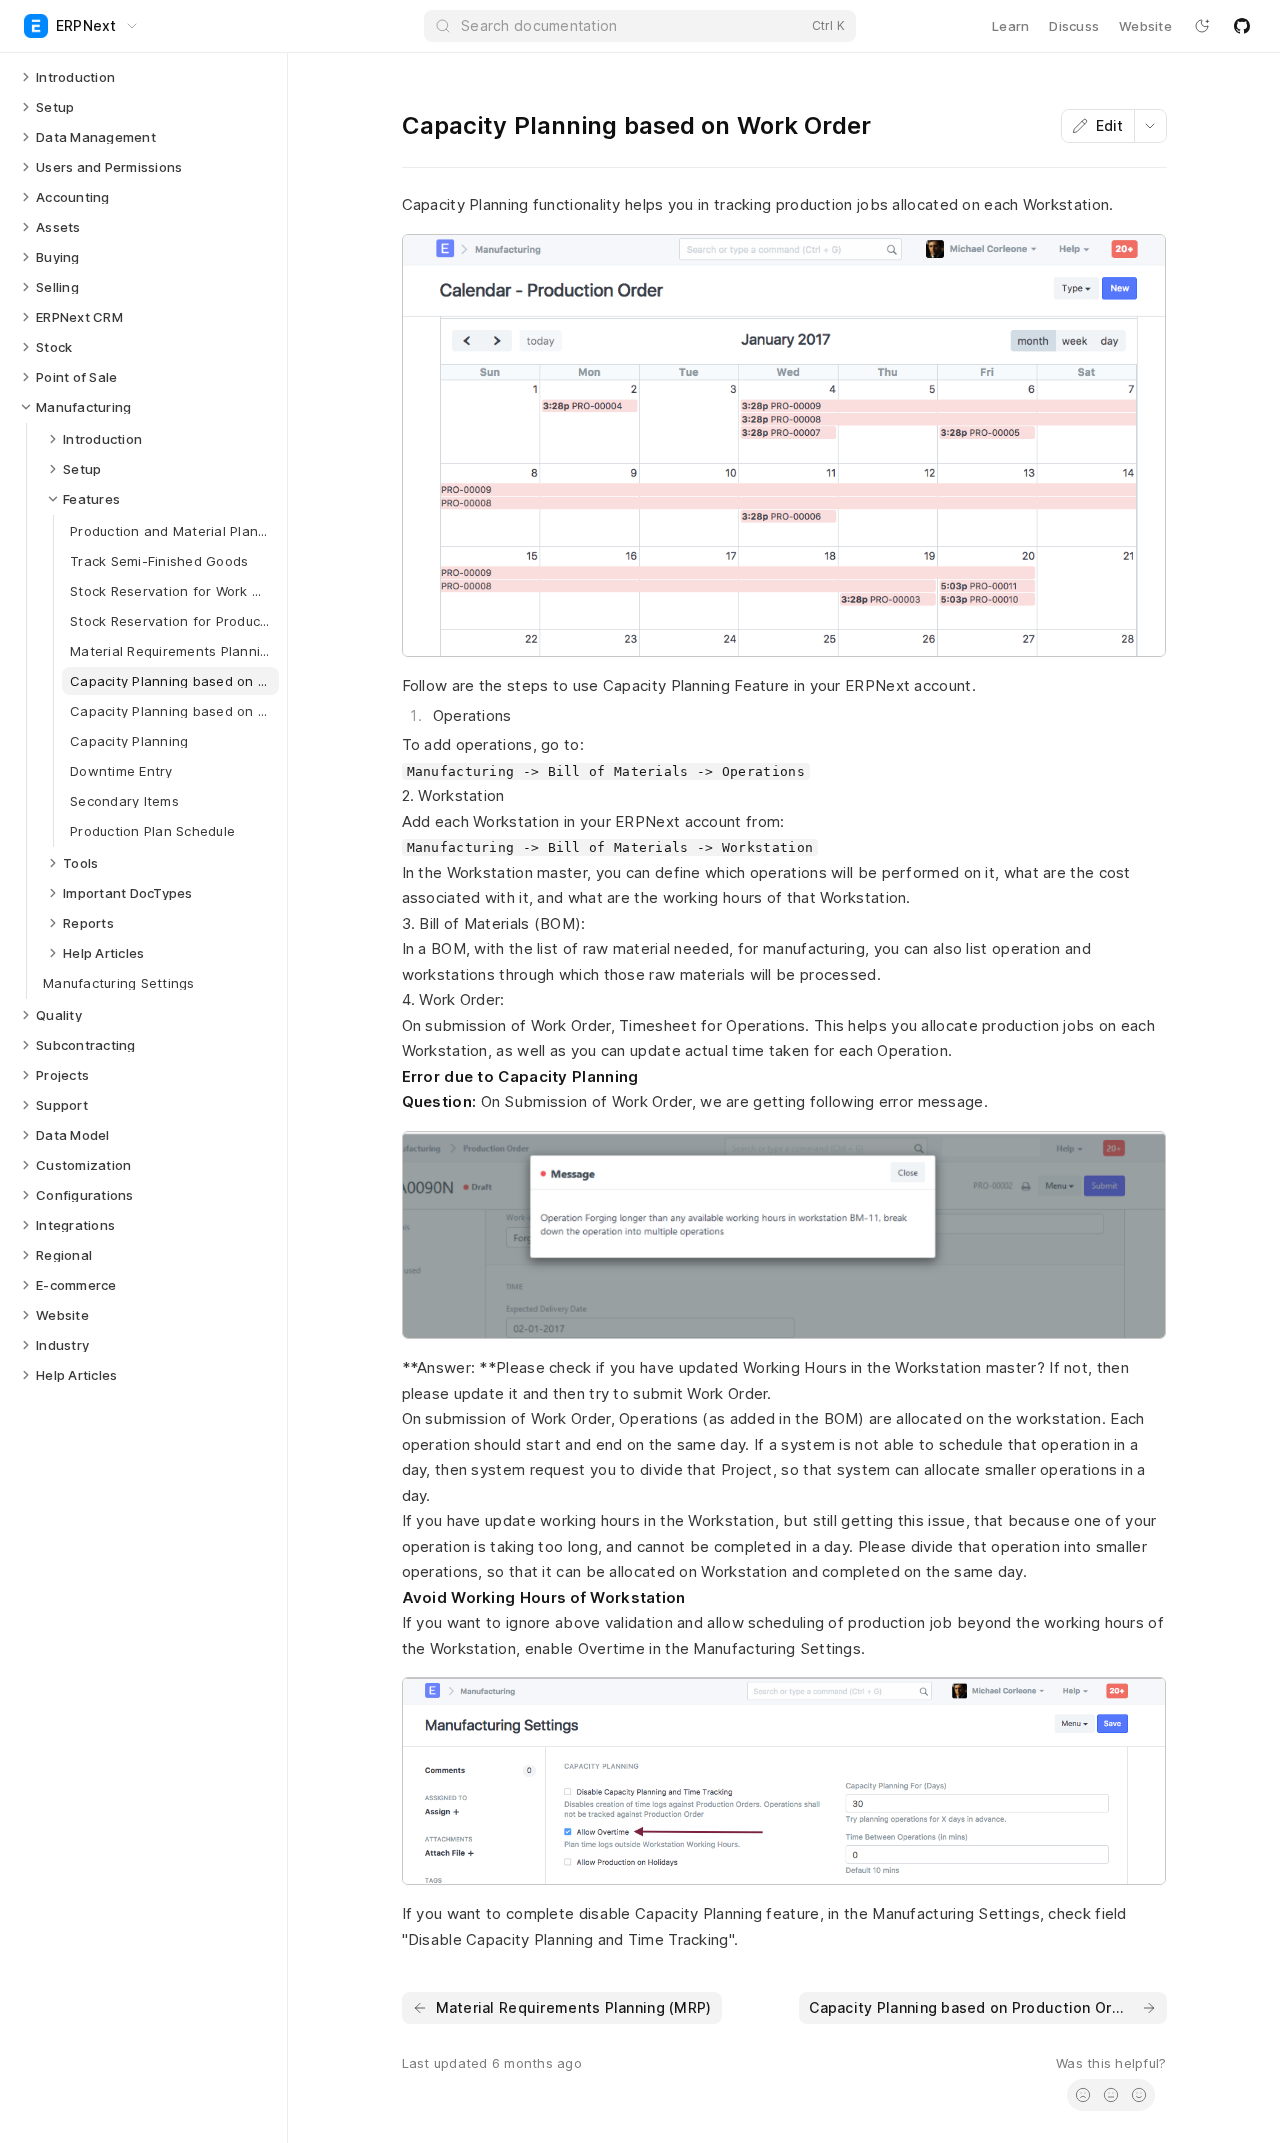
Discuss (1074, 26)
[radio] (1083, 2095)
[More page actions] (1150, 126)
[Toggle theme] (1202, 26)
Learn (1010, 26)
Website (1145, 26)
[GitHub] (1242, 26)
